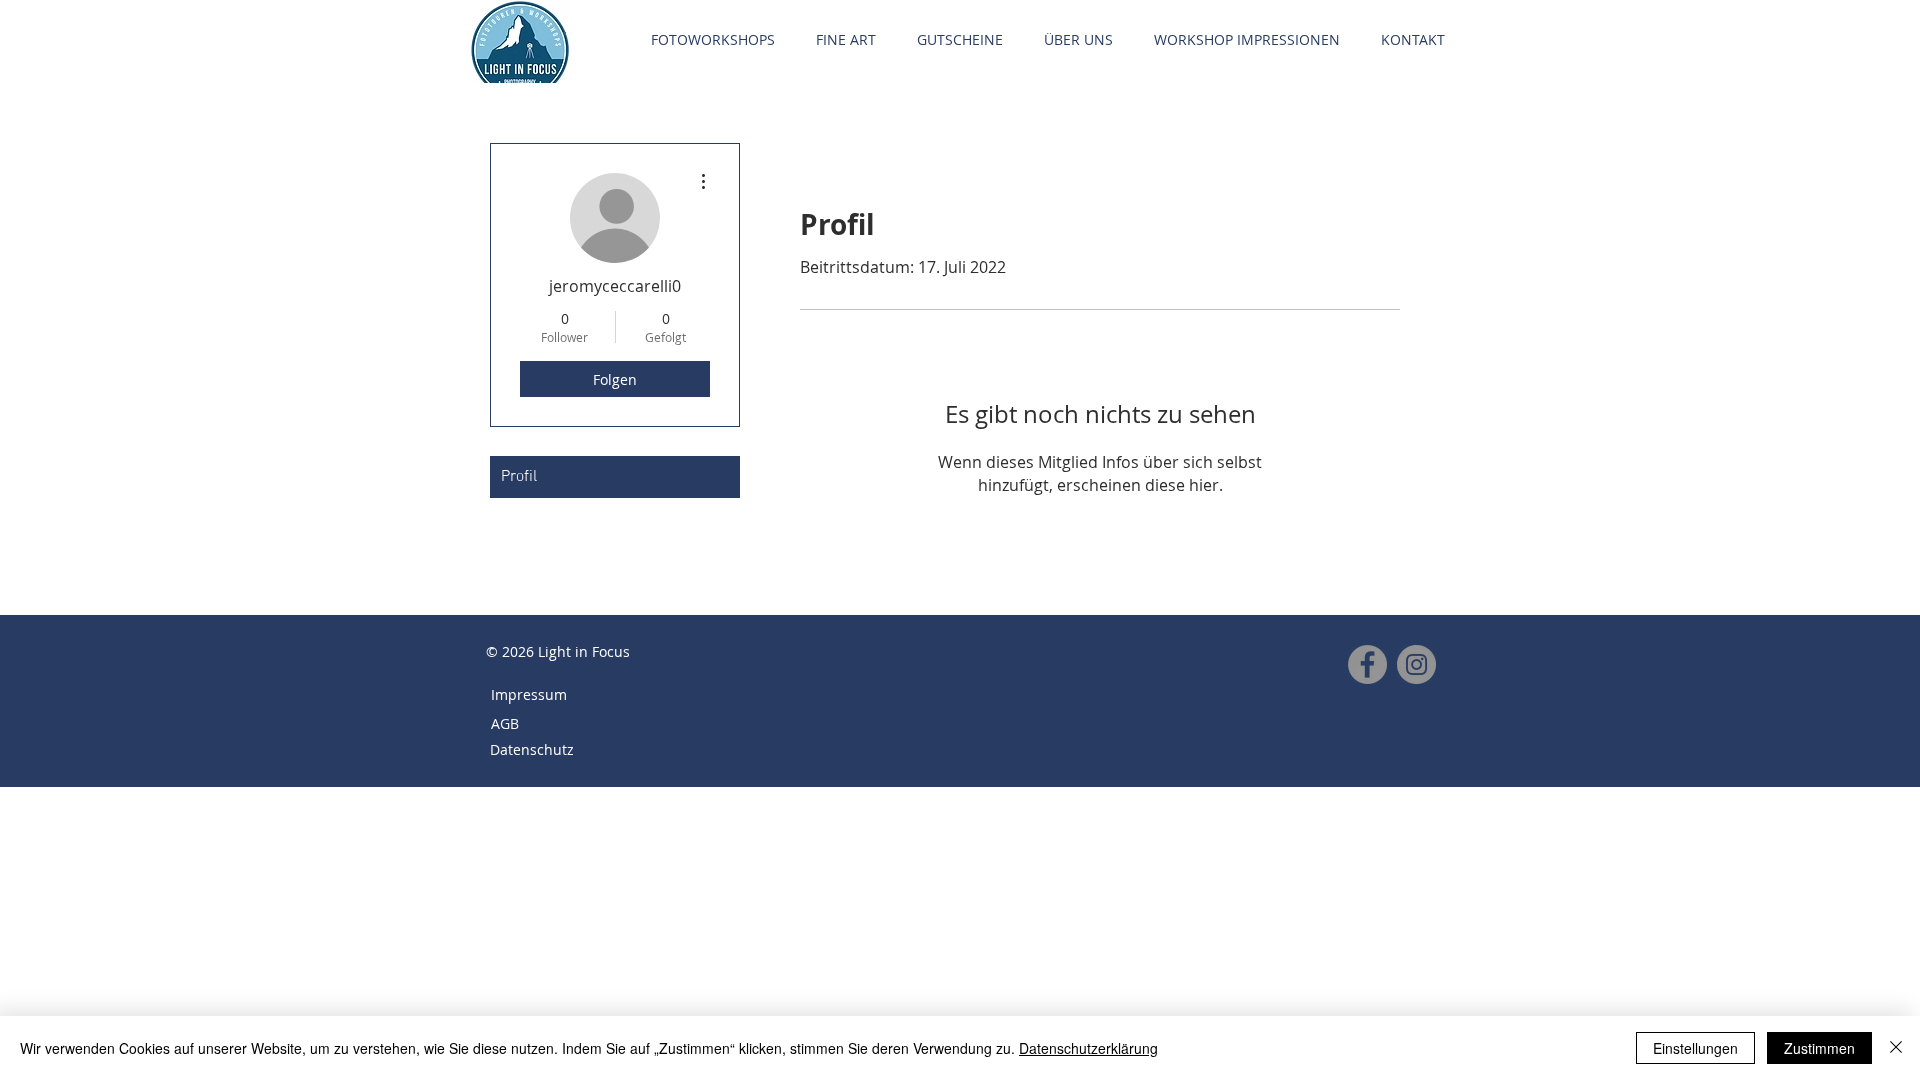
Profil (519, 477)
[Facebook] (1367, 664)
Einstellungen (1695, 1048)
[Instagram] (1416, 664)
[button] (712, 40)
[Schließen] (1896, 1048)
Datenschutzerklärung (1088, 1048)
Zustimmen (1819, 1048)
